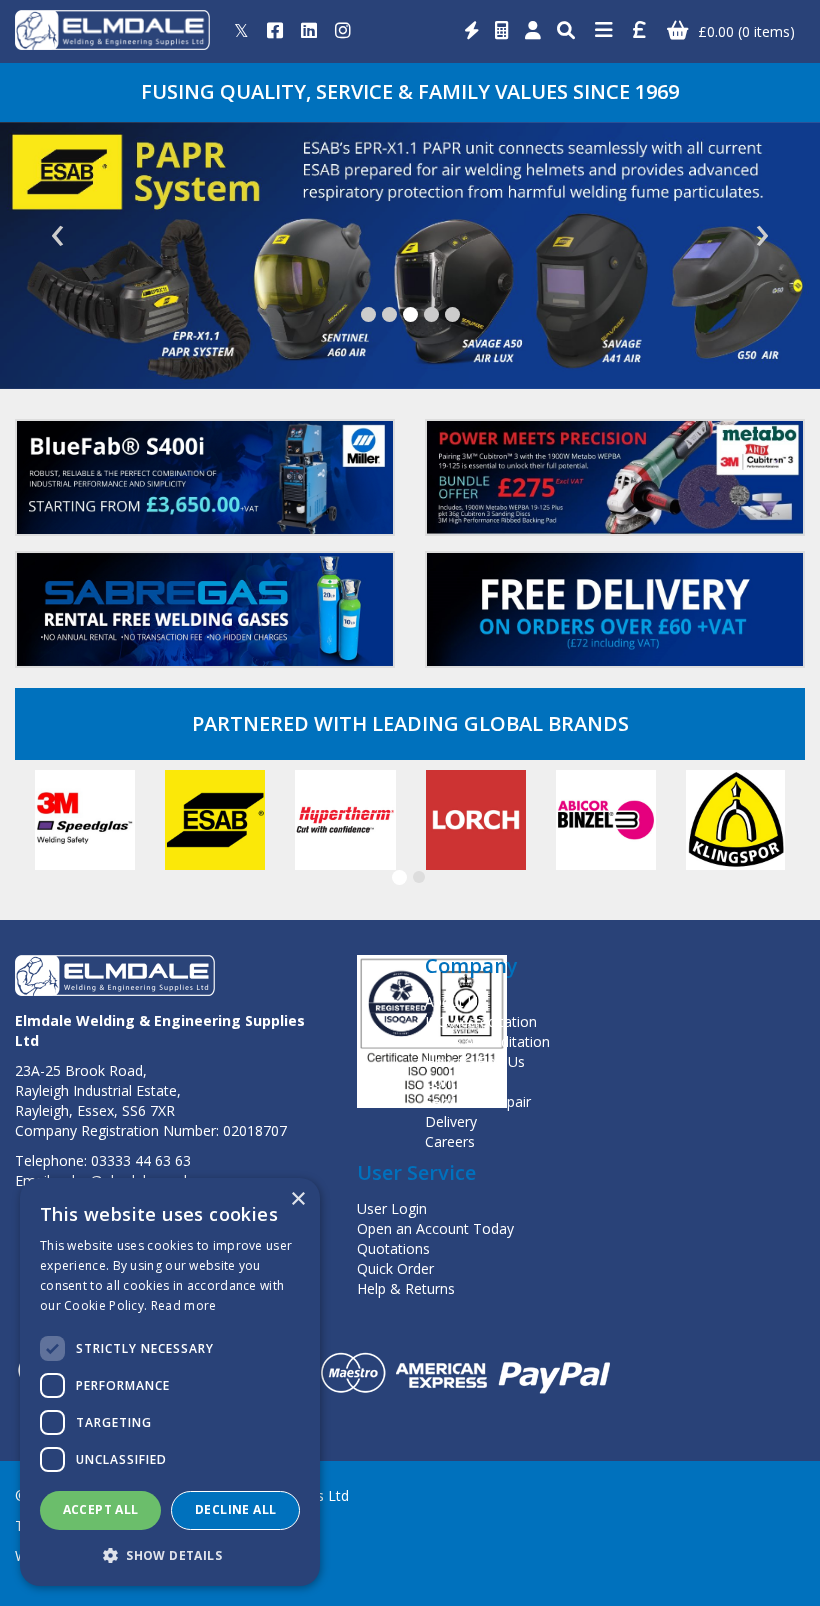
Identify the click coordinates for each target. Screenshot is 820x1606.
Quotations (393, 1248)
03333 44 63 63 (141, 1160)
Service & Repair (478, 1101)
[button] (368, 314)
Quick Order (395, 1268)
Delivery (451, 1121)
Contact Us (461, 1081)
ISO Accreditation (481, 1021)
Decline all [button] (235, 1509)
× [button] (297, 1199)
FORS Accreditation (487, 1041)
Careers (450, 1141)
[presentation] (57, 235)
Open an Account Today (435, 1228)
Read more (184, 1305)
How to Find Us (475, 1061)
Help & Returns (406, 1288)
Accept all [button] (101, 1509)
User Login (392, 1208)
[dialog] (170, 1382)
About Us (455, 1001)
